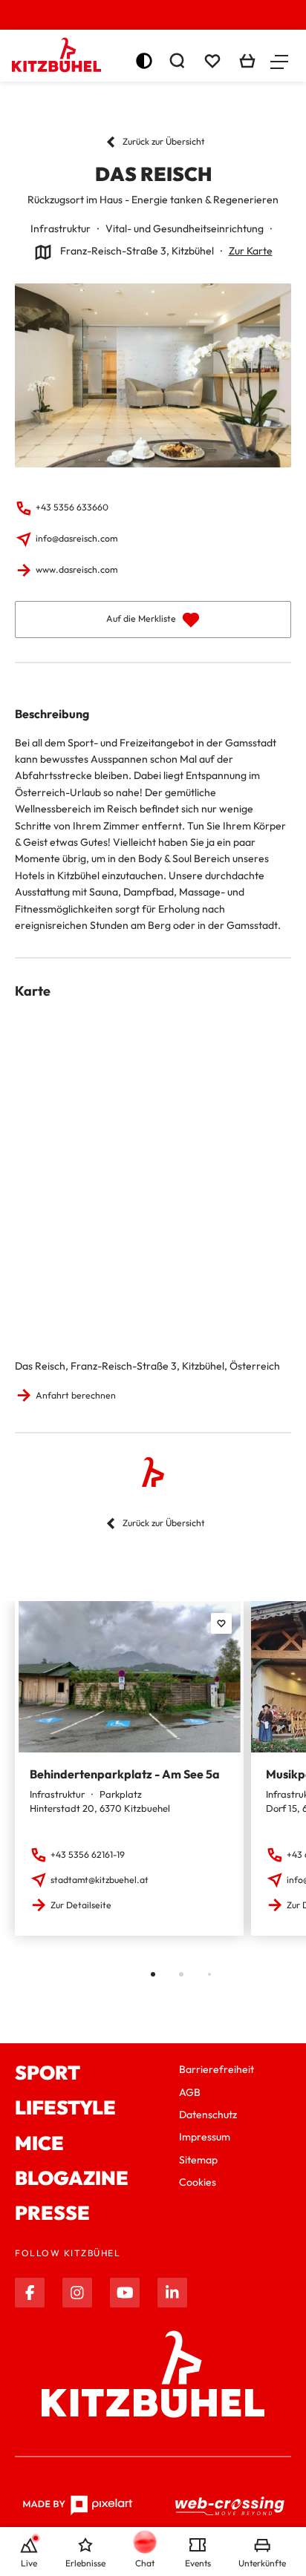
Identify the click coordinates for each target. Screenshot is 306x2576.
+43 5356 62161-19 (88, 1854)
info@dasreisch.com (76, 538)
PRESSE (52, 2213)
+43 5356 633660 (72, 507)
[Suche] (177, 61)
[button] (279, 61)
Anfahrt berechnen (76, 1395)
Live (29, 2563)
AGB (190, 2092)
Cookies (198, 2182)
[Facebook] (30, 2293)
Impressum (205, 2137)
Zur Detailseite (81, 1905)
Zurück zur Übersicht (164, 141)
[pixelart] (78, 2506)
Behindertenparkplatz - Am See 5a (125, 1774)
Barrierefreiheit (217, 2069)
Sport (48, 2073)
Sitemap (198, 2160)
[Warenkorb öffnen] (247, 61)
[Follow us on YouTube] (125, 2293)
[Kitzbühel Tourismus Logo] (56, 55)
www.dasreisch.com (76, 569)
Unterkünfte (262, 2563)
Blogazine (72, 2178)
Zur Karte (251, 251)
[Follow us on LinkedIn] (172, 2293)
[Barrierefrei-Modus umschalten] (144, 61)
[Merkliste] (212, 61)
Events (198, 2563)
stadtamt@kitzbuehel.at (100, 1880)
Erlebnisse (85, 2563)
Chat (145, 2563)
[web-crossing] (230, 2506)
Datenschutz (208, 2115)
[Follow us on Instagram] (77, 2293)
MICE (39, 2143)
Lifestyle (65, 2107)
